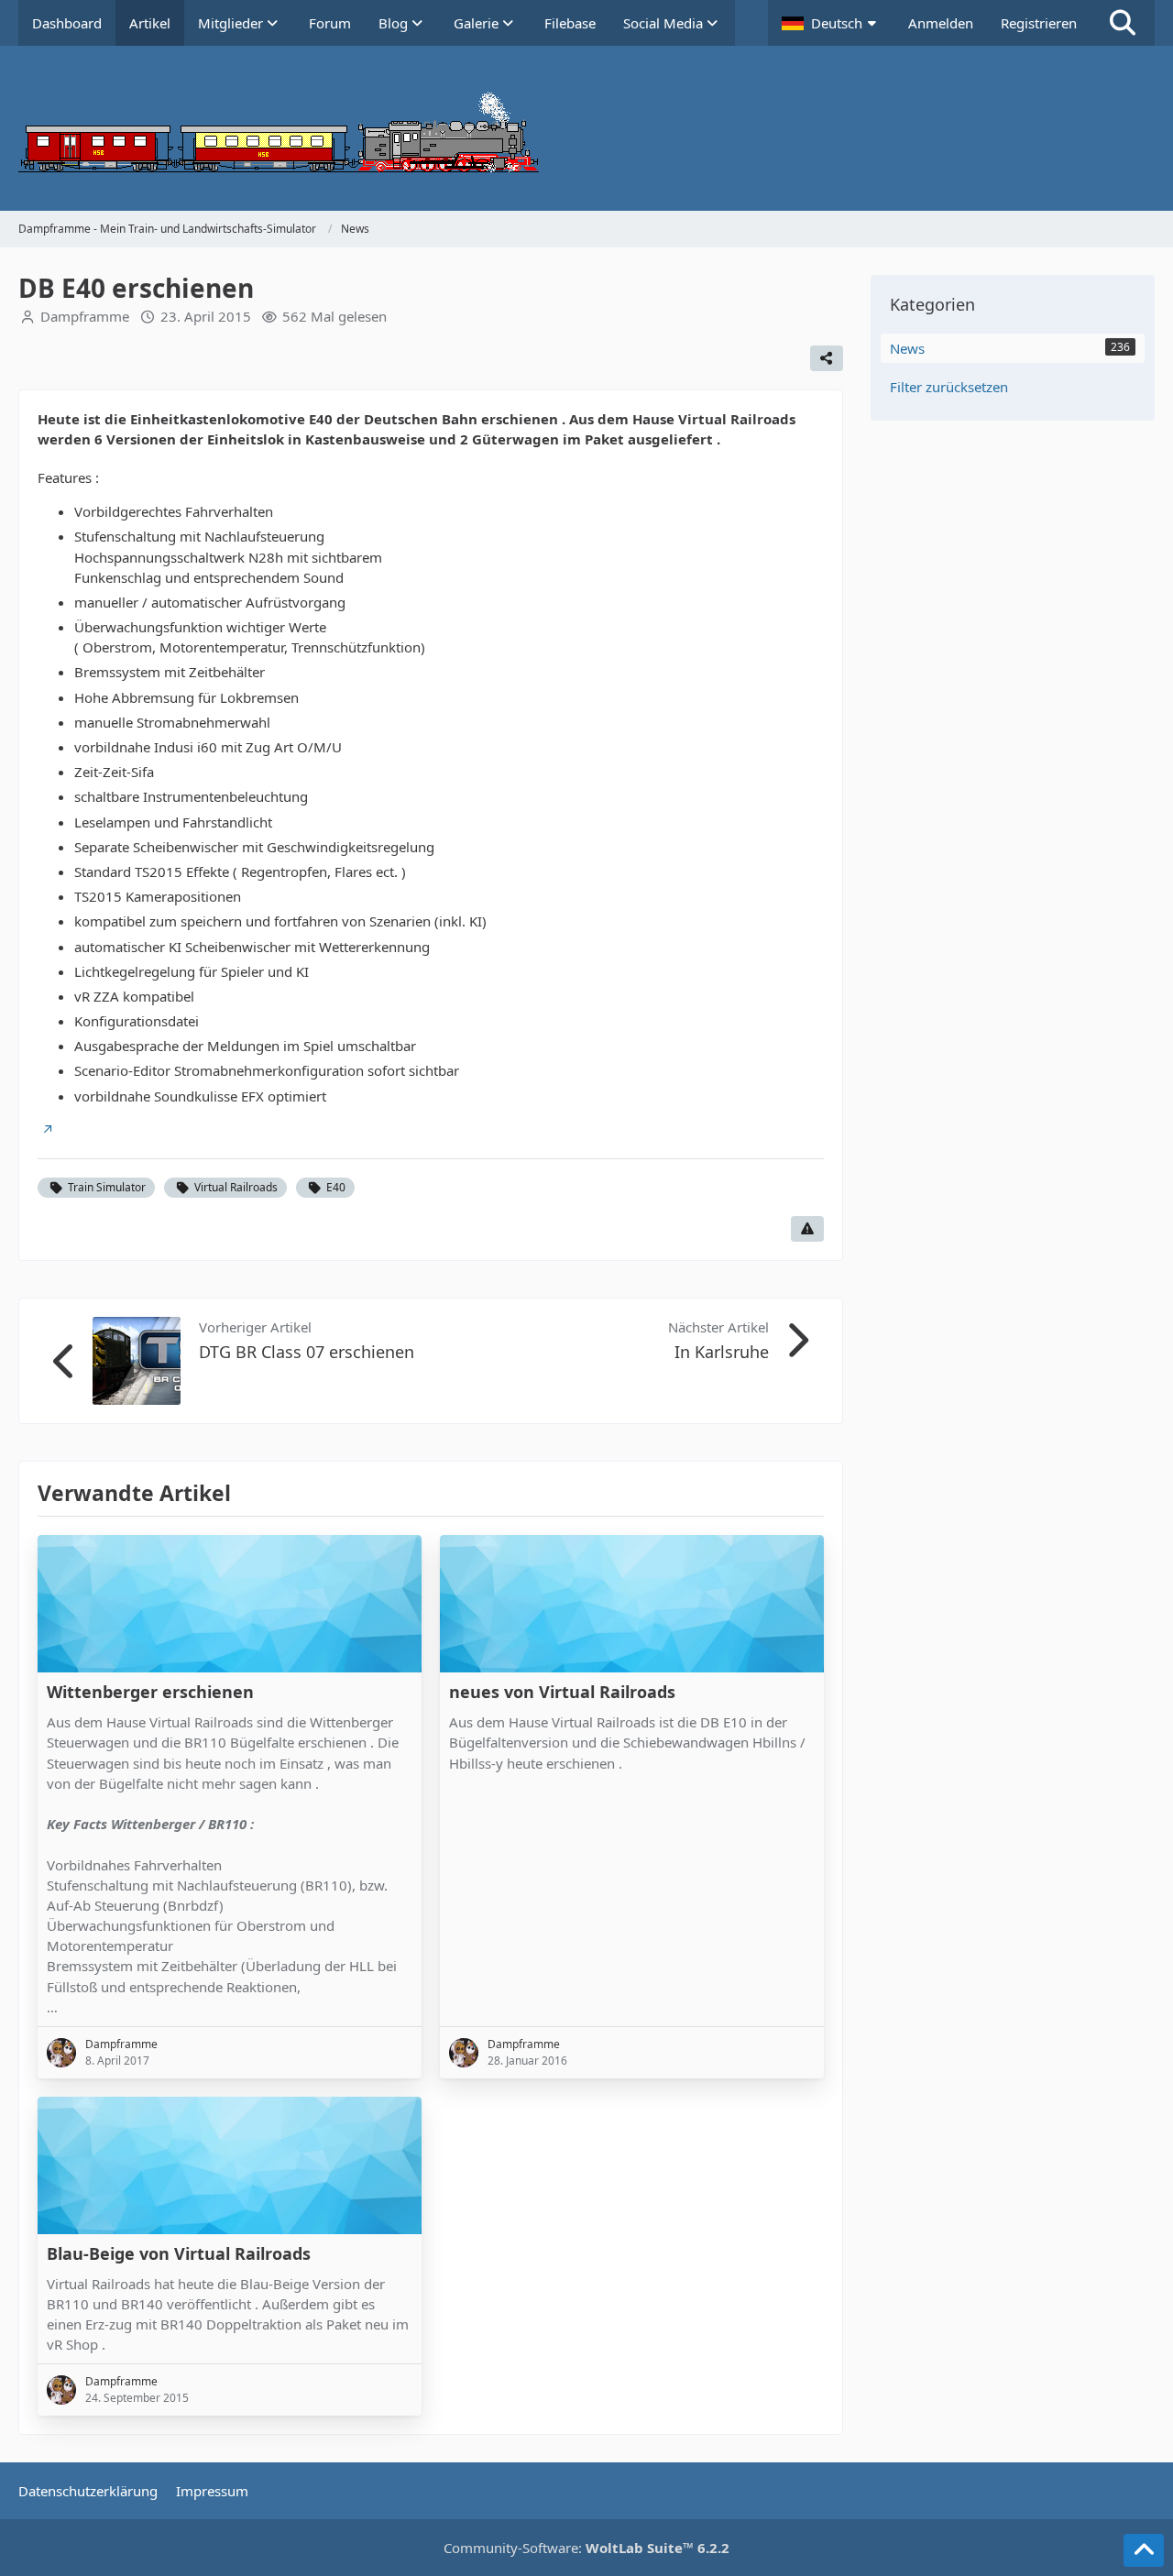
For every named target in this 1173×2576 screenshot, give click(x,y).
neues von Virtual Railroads (562, 1692)
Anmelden (941, 23)
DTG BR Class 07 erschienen (307, 1352)
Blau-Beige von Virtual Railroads (179, 2254)
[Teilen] (827, 358)
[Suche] (1123, 23)
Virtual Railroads (236, 1187)
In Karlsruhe (722, 1352)
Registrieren (1039, 23)
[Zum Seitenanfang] (1144, 2550)
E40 (336, 1187)
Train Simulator (107, 1187)
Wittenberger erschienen (150, 1692)
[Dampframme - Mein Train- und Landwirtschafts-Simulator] (586, 128)
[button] (831, 23)
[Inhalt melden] (807, 1229)
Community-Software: (586, 2548)
